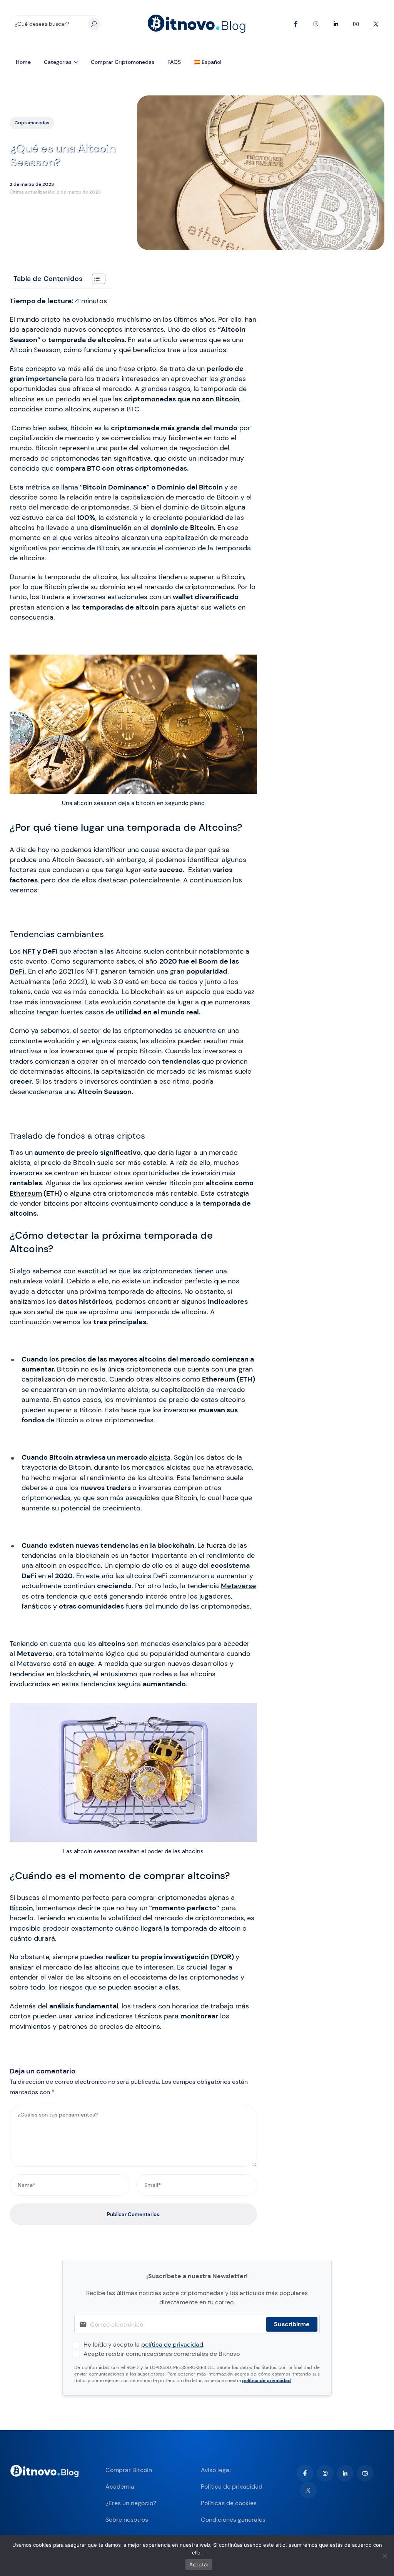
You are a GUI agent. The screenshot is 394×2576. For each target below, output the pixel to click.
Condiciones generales (233, 2520)
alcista (160, 1457)
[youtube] (365, 2473)
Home (23, 62)
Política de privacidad (232, 2487)
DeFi (17, 971)
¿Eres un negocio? (131, 2503)
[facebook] (305, 2473)
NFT (28, 951)
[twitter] (308, 2490)
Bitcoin (21, 1908)
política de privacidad (172, 2345)
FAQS (174, 62)
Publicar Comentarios (133, 2214)
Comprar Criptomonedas (123, 62)
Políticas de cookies (229, 2503)
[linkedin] (345, 2473)
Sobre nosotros (127, 2520)
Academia (120, 2487)
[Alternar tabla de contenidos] (95, 279)
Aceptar (199, 2564)
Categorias (58, 62)
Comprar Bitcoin (129, 2470)
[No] (384, 2556)
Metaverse (239, 1586)
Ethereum (26, 1193)
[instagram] (325, 2473)
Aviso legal (216, 2470)
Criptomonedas (32, 123)
